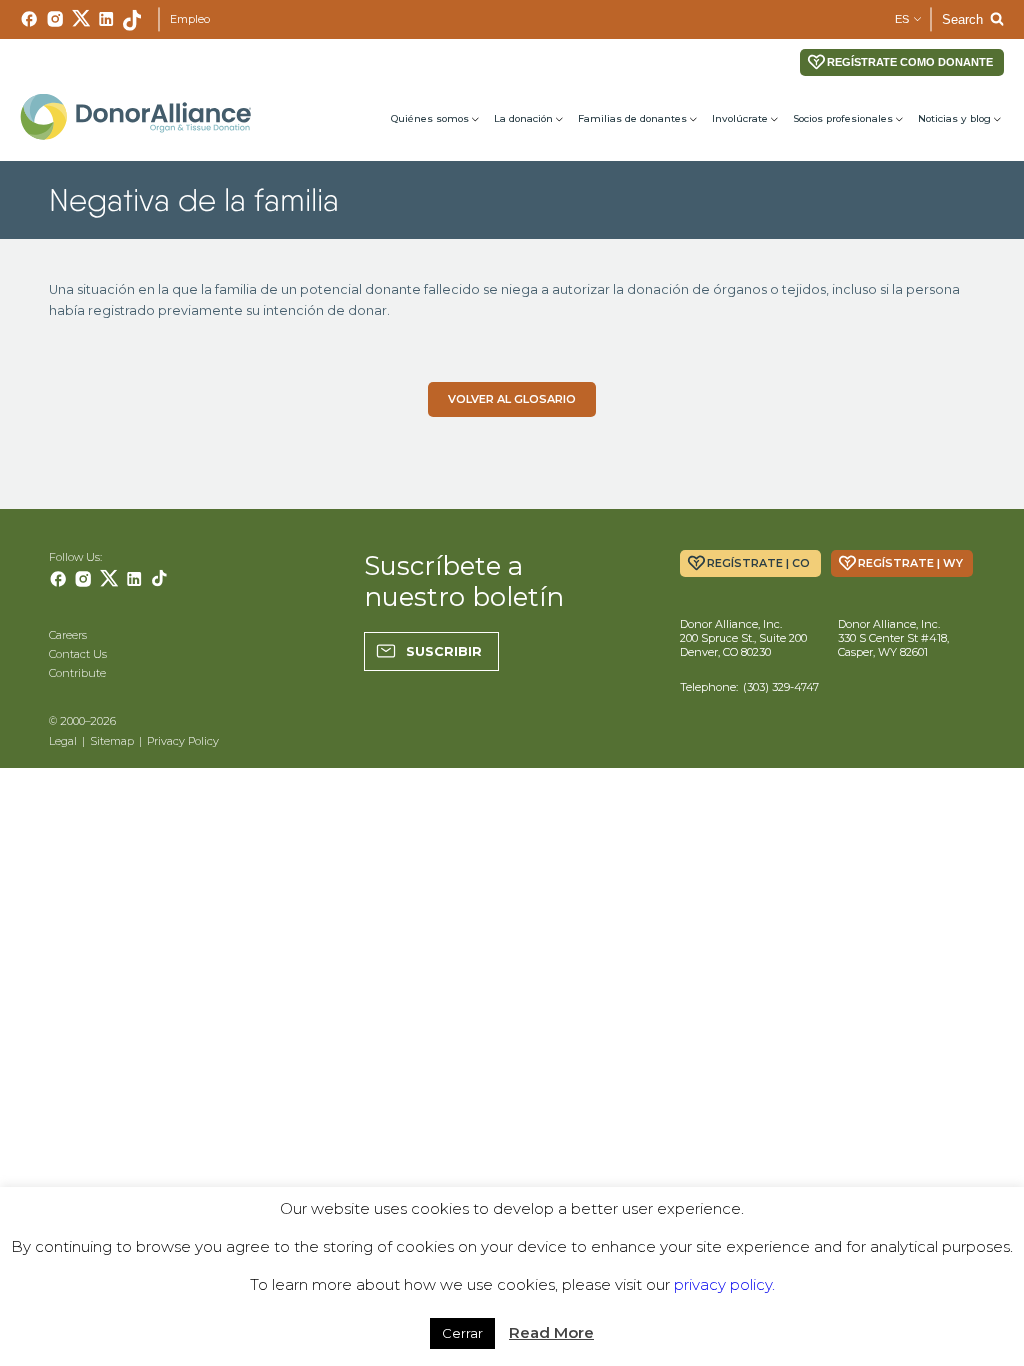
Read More (551, 1332)
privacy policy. (724, 1284)
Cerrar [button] (462, 1333)
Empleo (190, 19)
